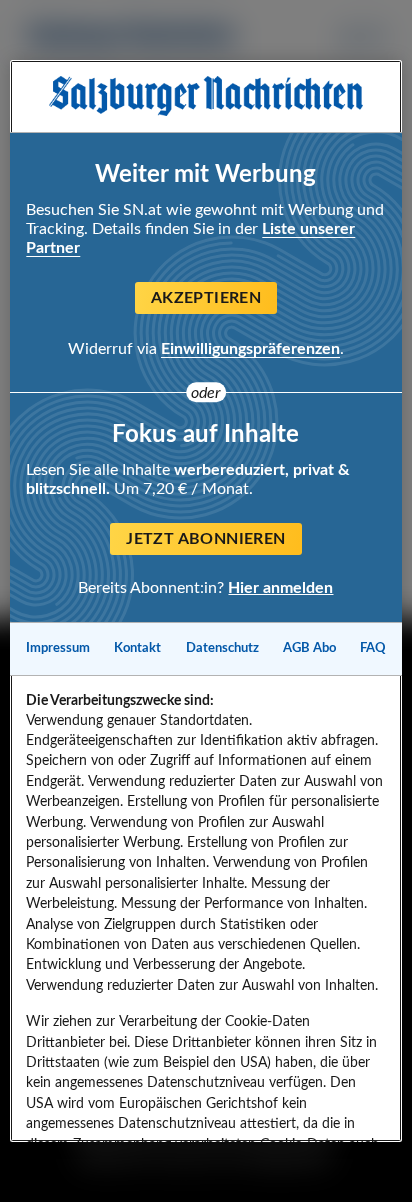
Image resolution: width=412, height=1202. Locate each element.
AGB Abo (309, 648)
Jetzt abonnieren (205, 539)
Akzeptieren (206, 298)
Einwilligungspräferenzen (250, 349)
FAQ (373, 648)
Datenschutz (222, 648)
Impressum (58, 648)
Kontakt (137, 648)
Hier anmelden (280, 588)
